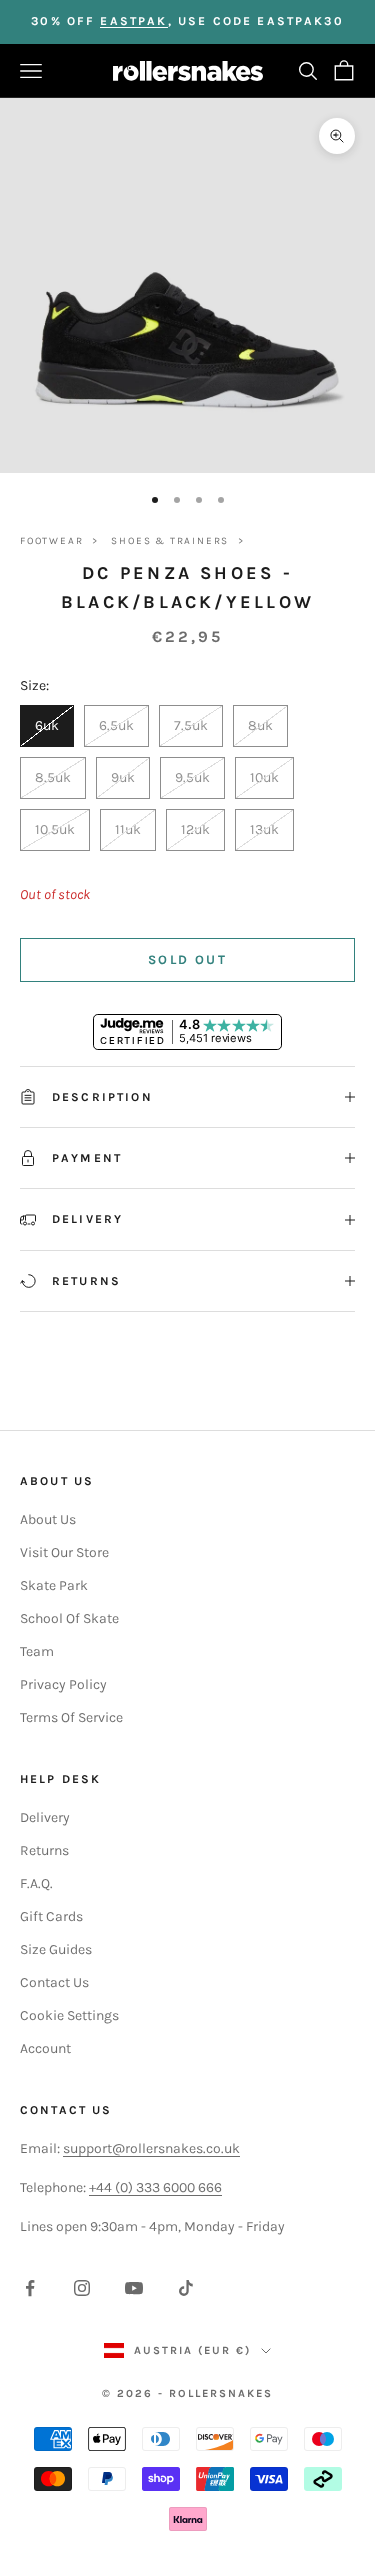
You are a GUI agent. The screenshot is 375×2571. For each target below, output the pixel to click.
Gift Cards (51, 1916)
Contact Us (54, 1982)
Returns (44, 1850)
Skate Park (54, 1585)
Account (45, 2048)
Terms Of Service (71, 1717)
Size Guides (56, 1949)
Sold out (187, 959)
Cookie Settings (69, 2015)
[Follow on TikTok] (186, 2288)
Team (37, 1651)
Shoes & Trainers (170, 541)
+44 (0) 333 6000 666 (155, 2187)
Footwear (51, 541)
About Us (48, 1519)
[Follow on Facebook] (30, 2288)
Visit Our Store (64, 1552)
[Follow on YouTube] (134, 2288)
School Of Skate (69, 1618)
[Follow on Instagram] (82, 2288)
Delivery (45, 1817)
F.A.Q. (36, 1883)
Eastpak (133, 21)
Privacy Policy (63, 1684)
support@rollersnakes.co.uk (151, 2148)
